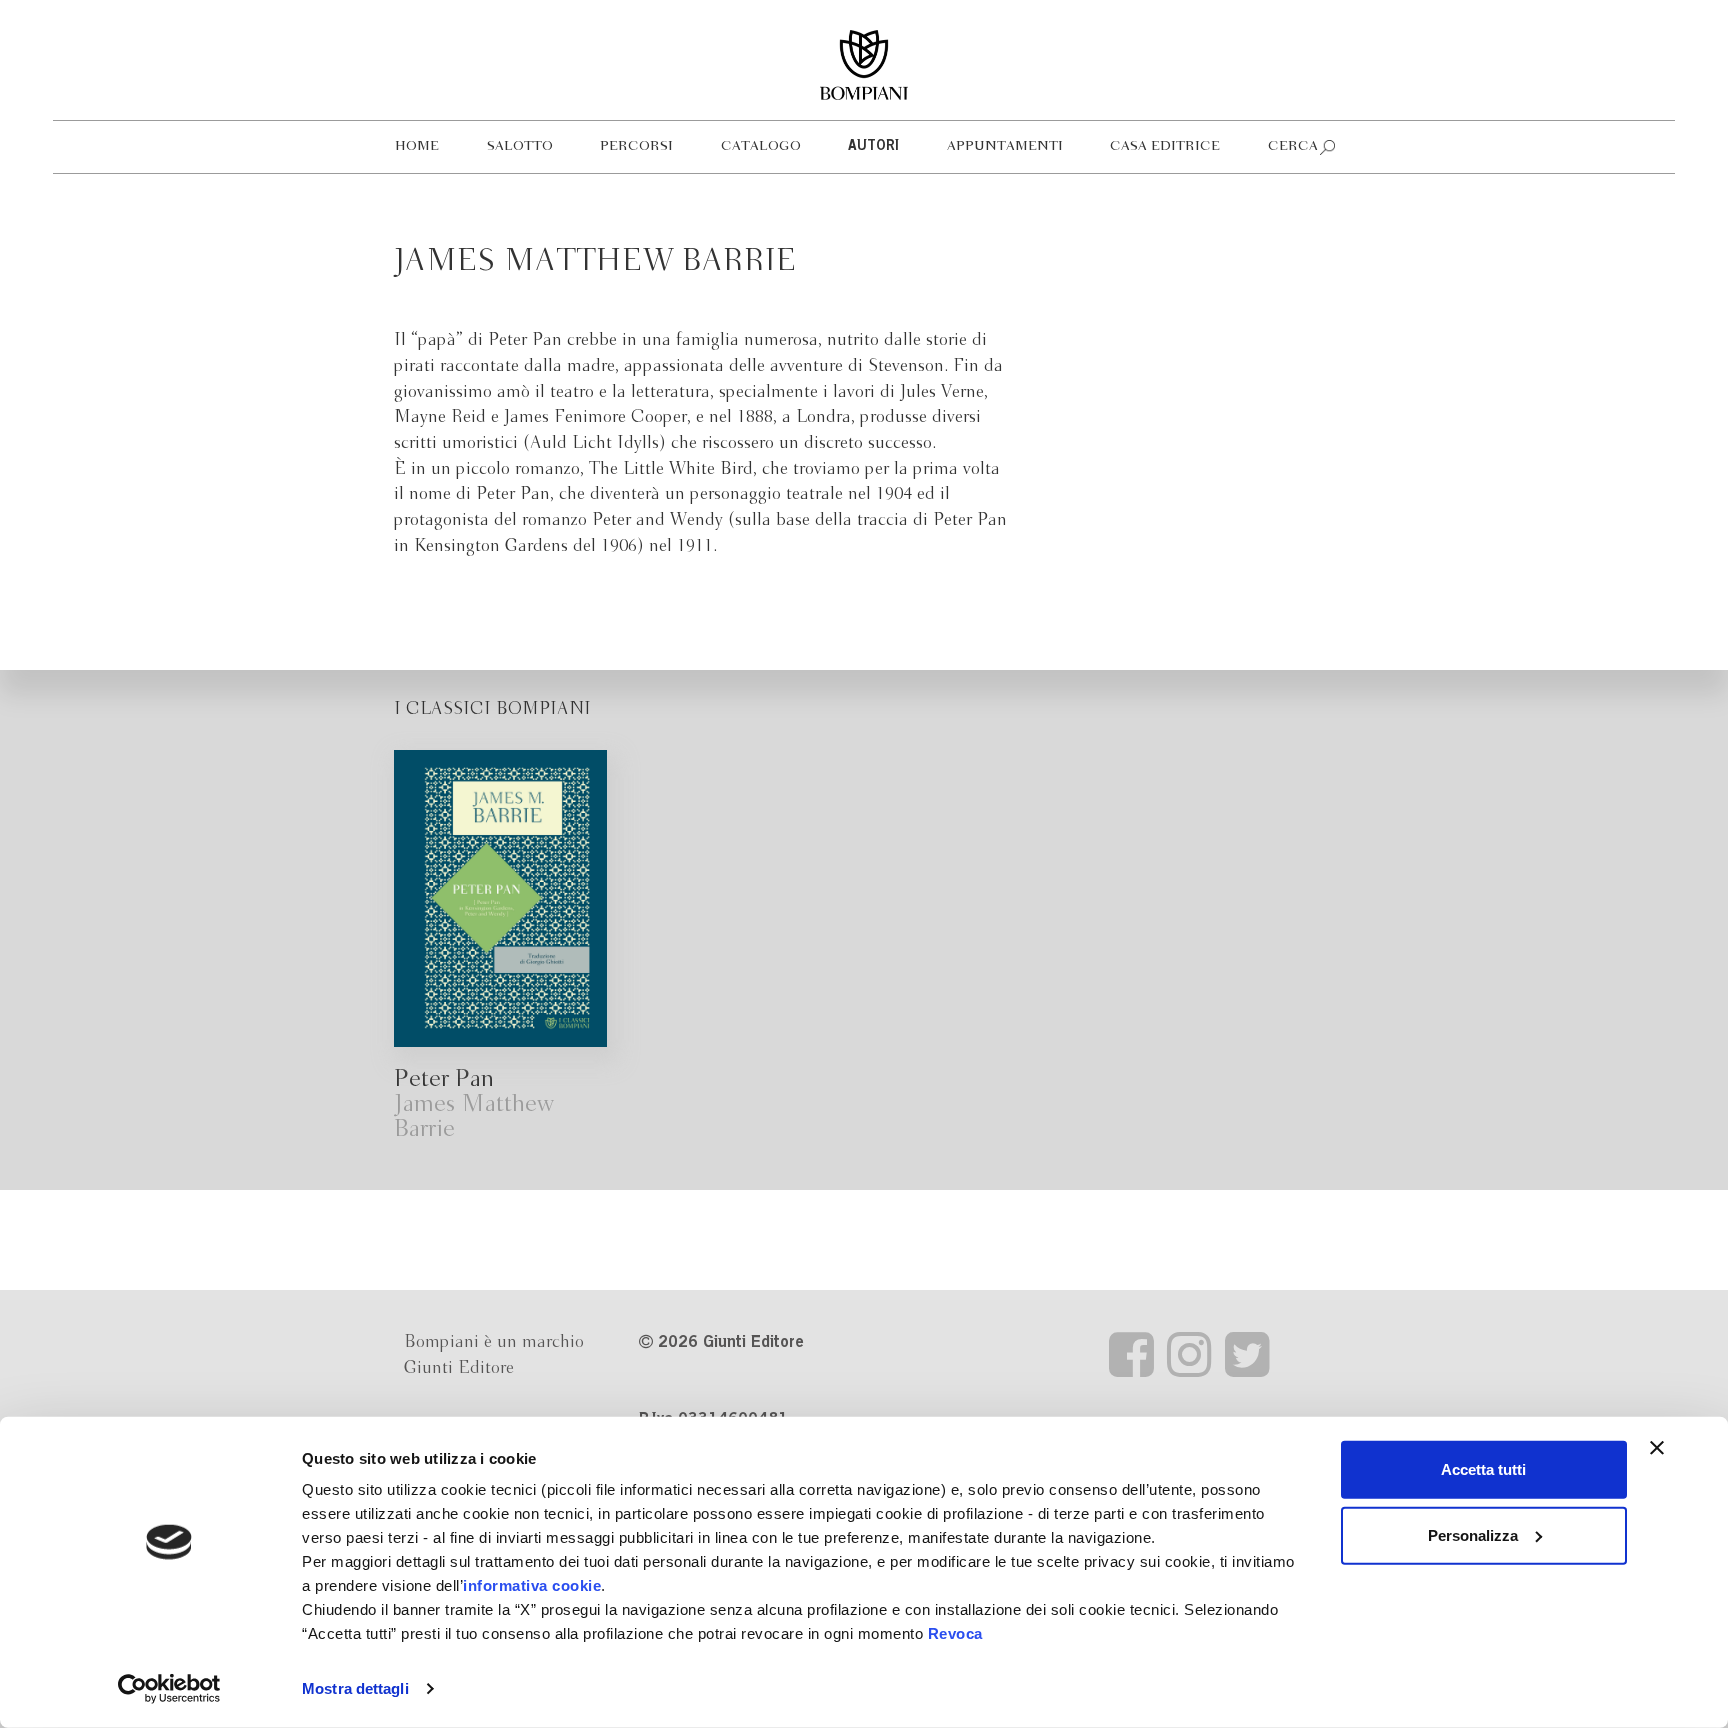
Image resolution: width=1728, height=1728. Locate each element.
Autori (873, 147)
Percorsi (636, 146)
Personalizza (1473, 1534)
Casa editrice (1165, 146)
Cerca (1293, 146)
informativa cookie (532, 1585)
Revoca (955, 1633)
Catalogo (761, 146)
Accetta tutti (1483, 1469)
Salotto (520, 146)
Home (417, 146)
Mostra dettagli (355, 1688)
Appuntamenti (1005, 146)
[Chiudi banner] (1657, 1448)
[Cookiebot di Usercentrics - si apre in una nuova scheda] (169, 1689)
